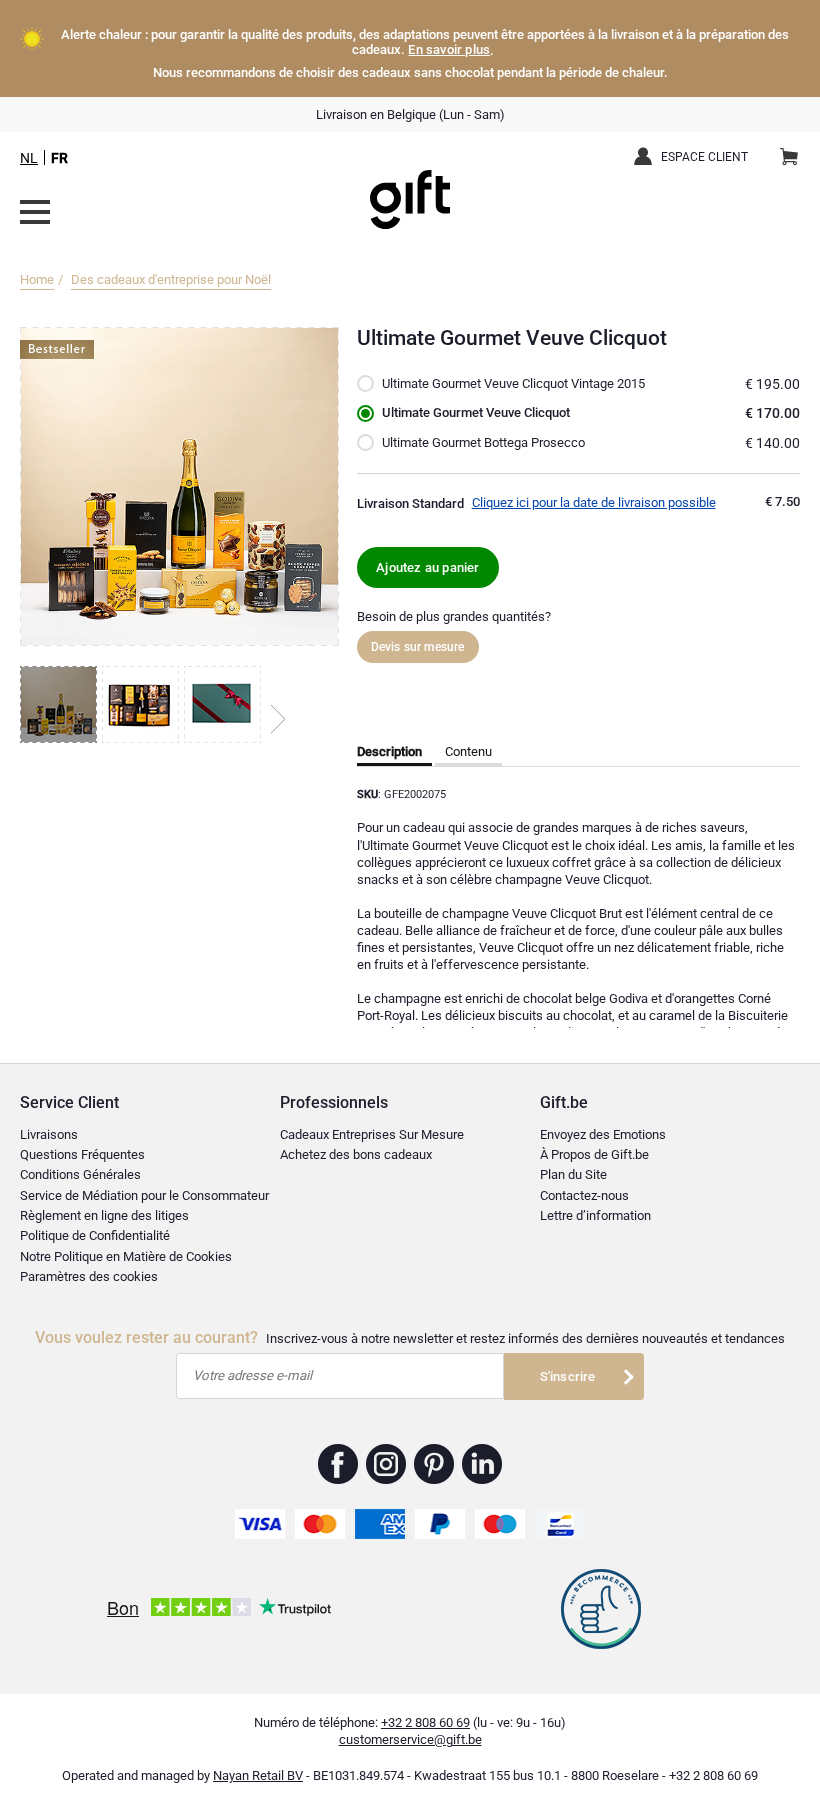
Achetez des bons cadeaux (356, 1154)
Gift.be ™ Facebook (338, 1464)
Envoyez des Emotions (603, 1134)
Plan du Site (573, 1174)
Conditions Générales (80, 1174)
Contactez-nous (584, 1195)
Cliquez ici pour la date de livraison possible (594, 502)
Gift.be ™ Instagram (386, 1464)
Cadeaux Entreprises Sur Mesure (372, 1134)
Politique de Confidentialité (95, 1235)
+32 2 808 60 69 (425, 1722)
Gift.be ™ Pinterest (434, 1464)
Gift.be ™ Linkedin (482, 1464)
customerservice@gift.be (410, 1739)
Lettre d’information (595, 1215)
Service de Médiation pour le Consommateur (144, 1195)
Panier (789, 158)
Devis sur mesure (418, 647)
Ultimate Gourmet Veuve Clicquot (476, 412)
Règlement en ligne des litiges (104, 1215)
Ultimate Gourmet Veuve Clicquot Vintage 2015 (513, 383)
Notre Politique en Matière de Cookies (126, 1256)
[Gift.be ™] (410, 184)
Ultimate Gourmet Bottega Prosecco (483, 442)
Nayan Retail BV (258, 1775)
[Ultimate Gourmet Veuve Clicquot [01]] (61, 704)
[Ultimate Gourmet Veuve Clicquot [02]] (143, 704)
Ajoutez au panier (427, 567)
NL (29, 158)
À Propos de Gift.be (594, 1154)
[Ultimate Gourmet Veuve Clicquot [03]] (225, 704)
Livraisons (49, 1134)
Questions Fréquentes (82, 1154)
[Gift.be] (35, 212)
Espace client (704, 157)
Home (37, 279)
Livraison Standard (410, 503)
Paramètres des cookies (89, 1276)
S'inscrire (568, 1376)
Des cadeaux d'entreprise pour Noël (171, 279)
